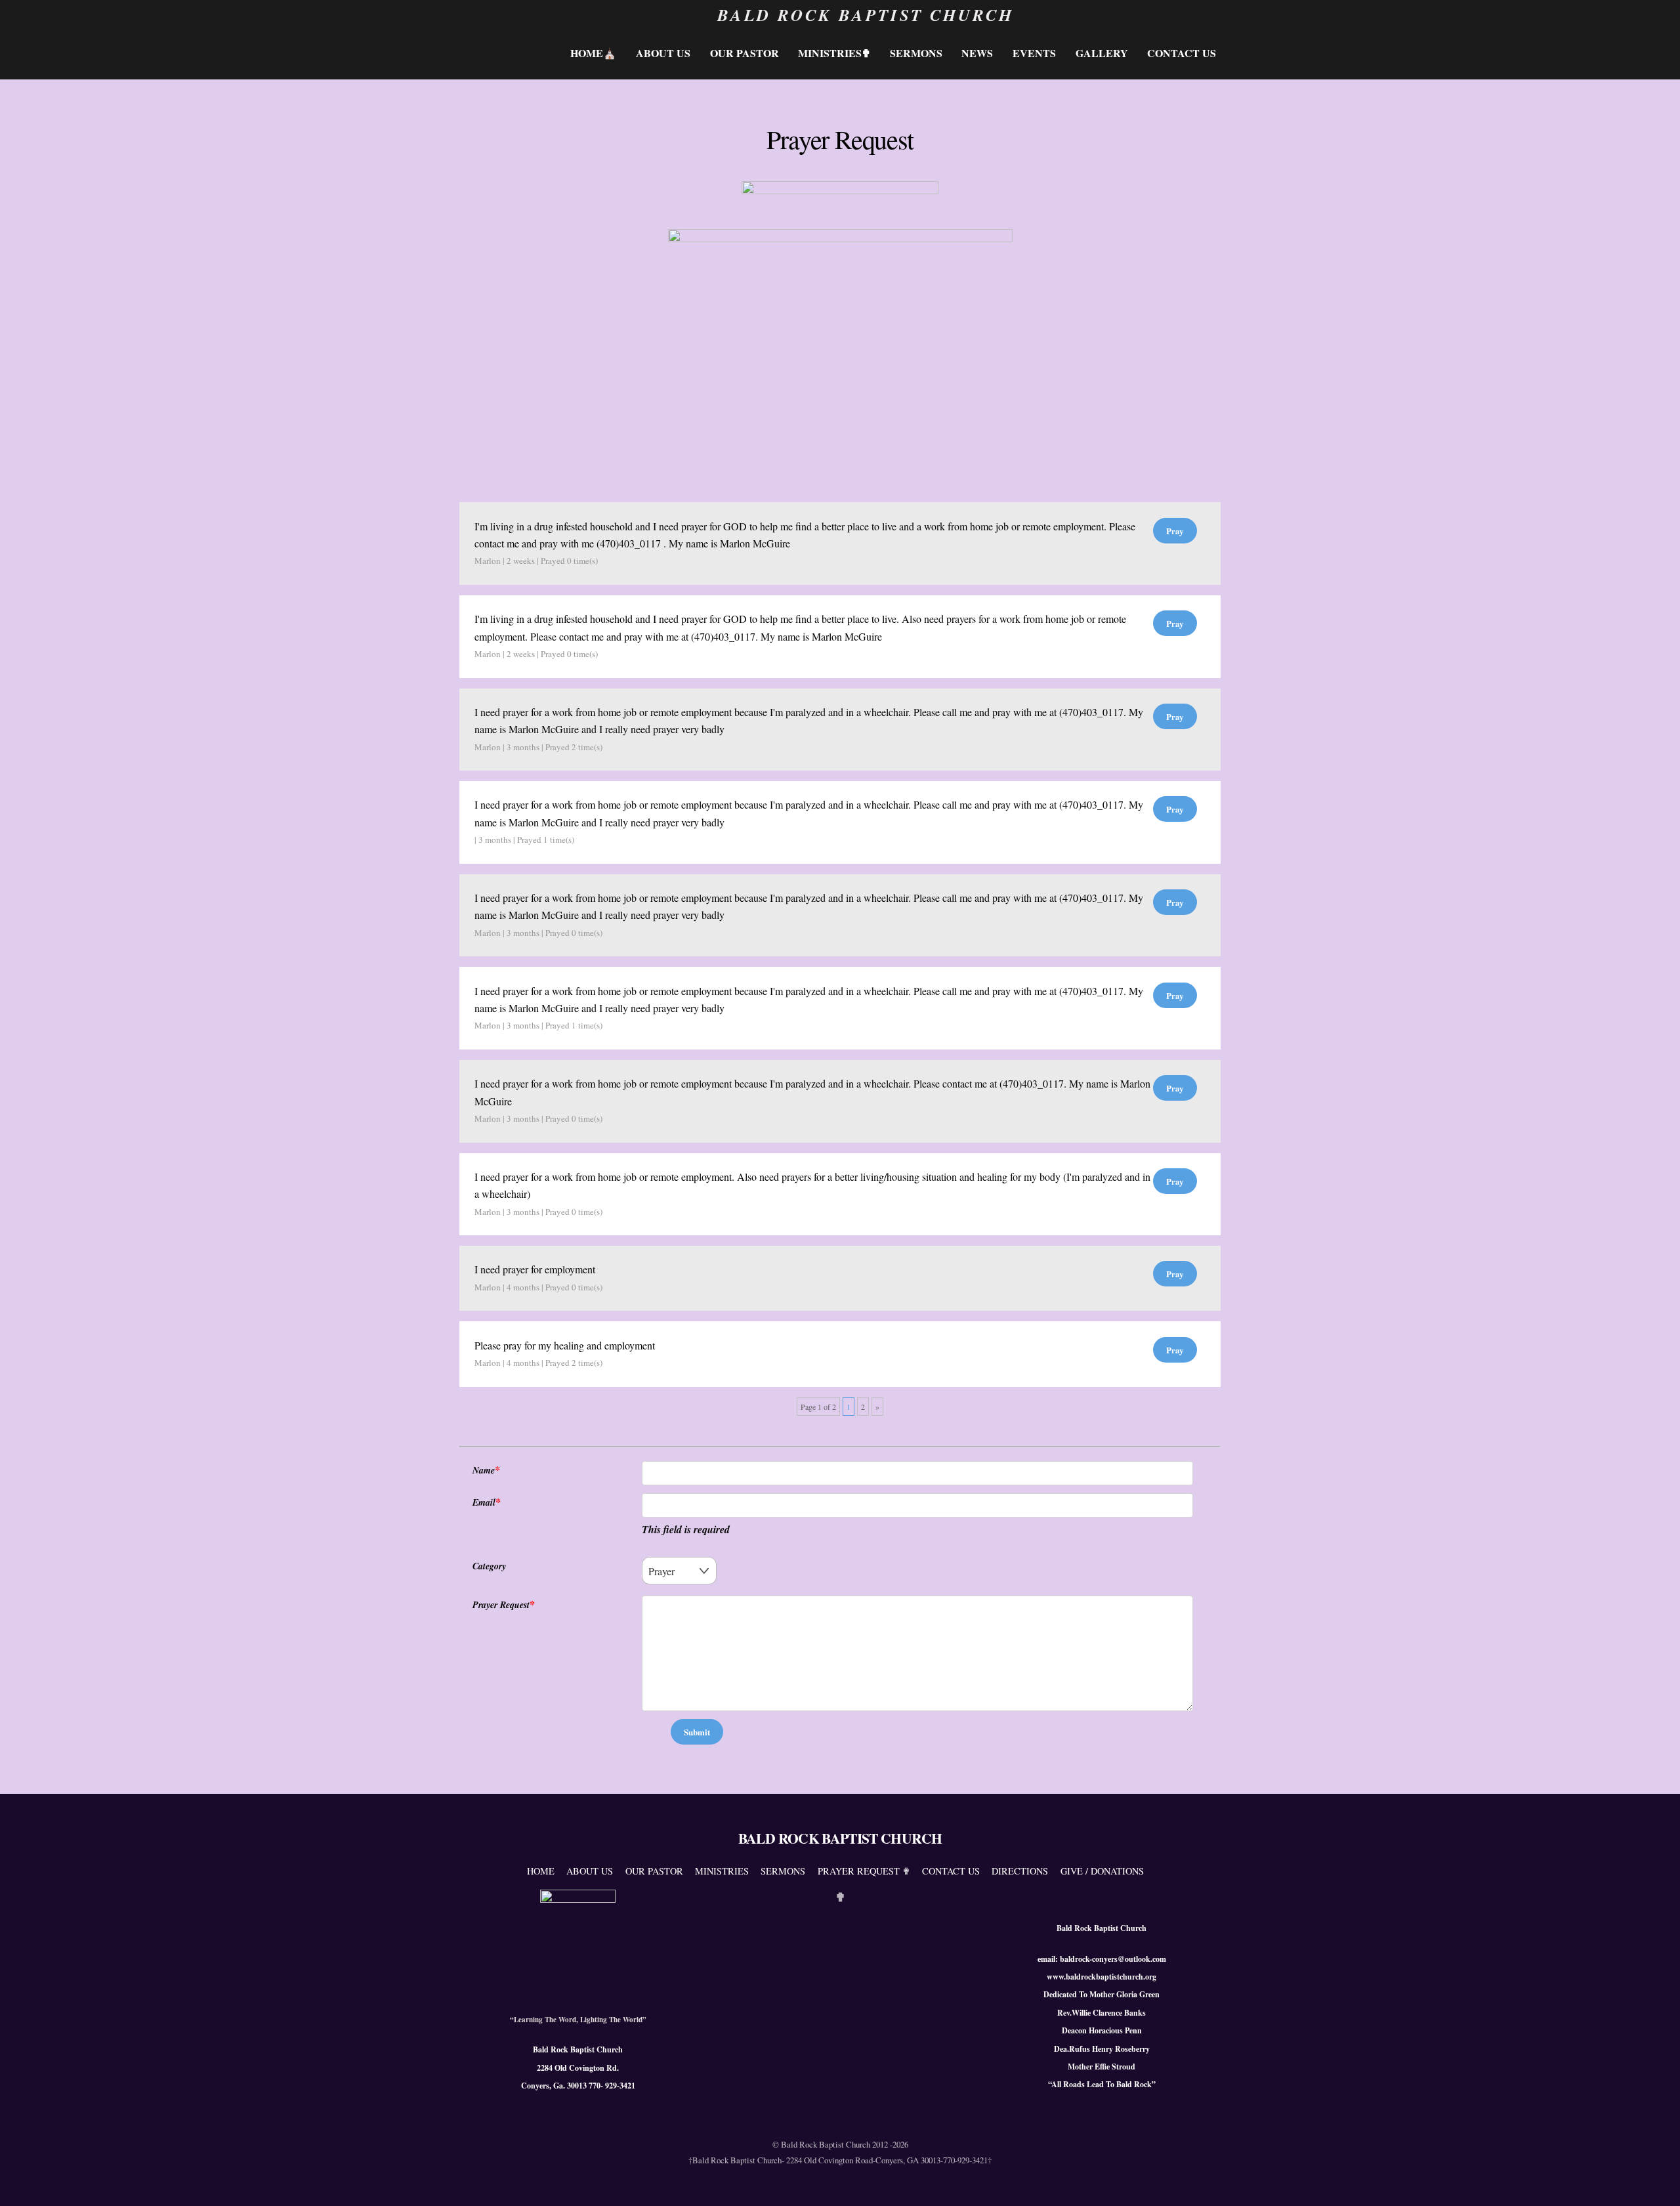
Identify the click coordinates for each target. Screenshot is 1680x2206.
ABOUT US (663, 53)
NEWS (977, 53)
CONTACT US (1182, 53)
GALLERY (1102, 53)
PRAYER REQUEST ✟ (864, 1871)
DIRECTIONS (1020, 1871)
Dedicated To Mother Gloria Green (1102, 1994)
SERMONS (916, 53)
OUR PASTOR (654, 1871)
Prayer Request (501, 1605)
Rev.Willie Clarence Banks (1102, 2013)
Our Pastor (745, 53)
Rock (1143, 2084)
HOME (541, 1871)
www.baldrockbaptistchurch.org (1102, 1977)
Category (489, 1566)
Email (484, 1502)
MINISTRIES (722, 1871)
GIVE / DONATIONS (1102, 1871)
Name (484, 1470)
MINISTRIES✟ (834, 53)
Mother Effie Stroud (1102, 2067)
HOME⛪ (593, 53)
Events (1034, 53)
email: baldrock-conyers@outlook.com (1102, 1959)
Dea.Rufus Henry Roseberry (1102, 2049)
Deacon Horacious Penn (1102, 2030)
